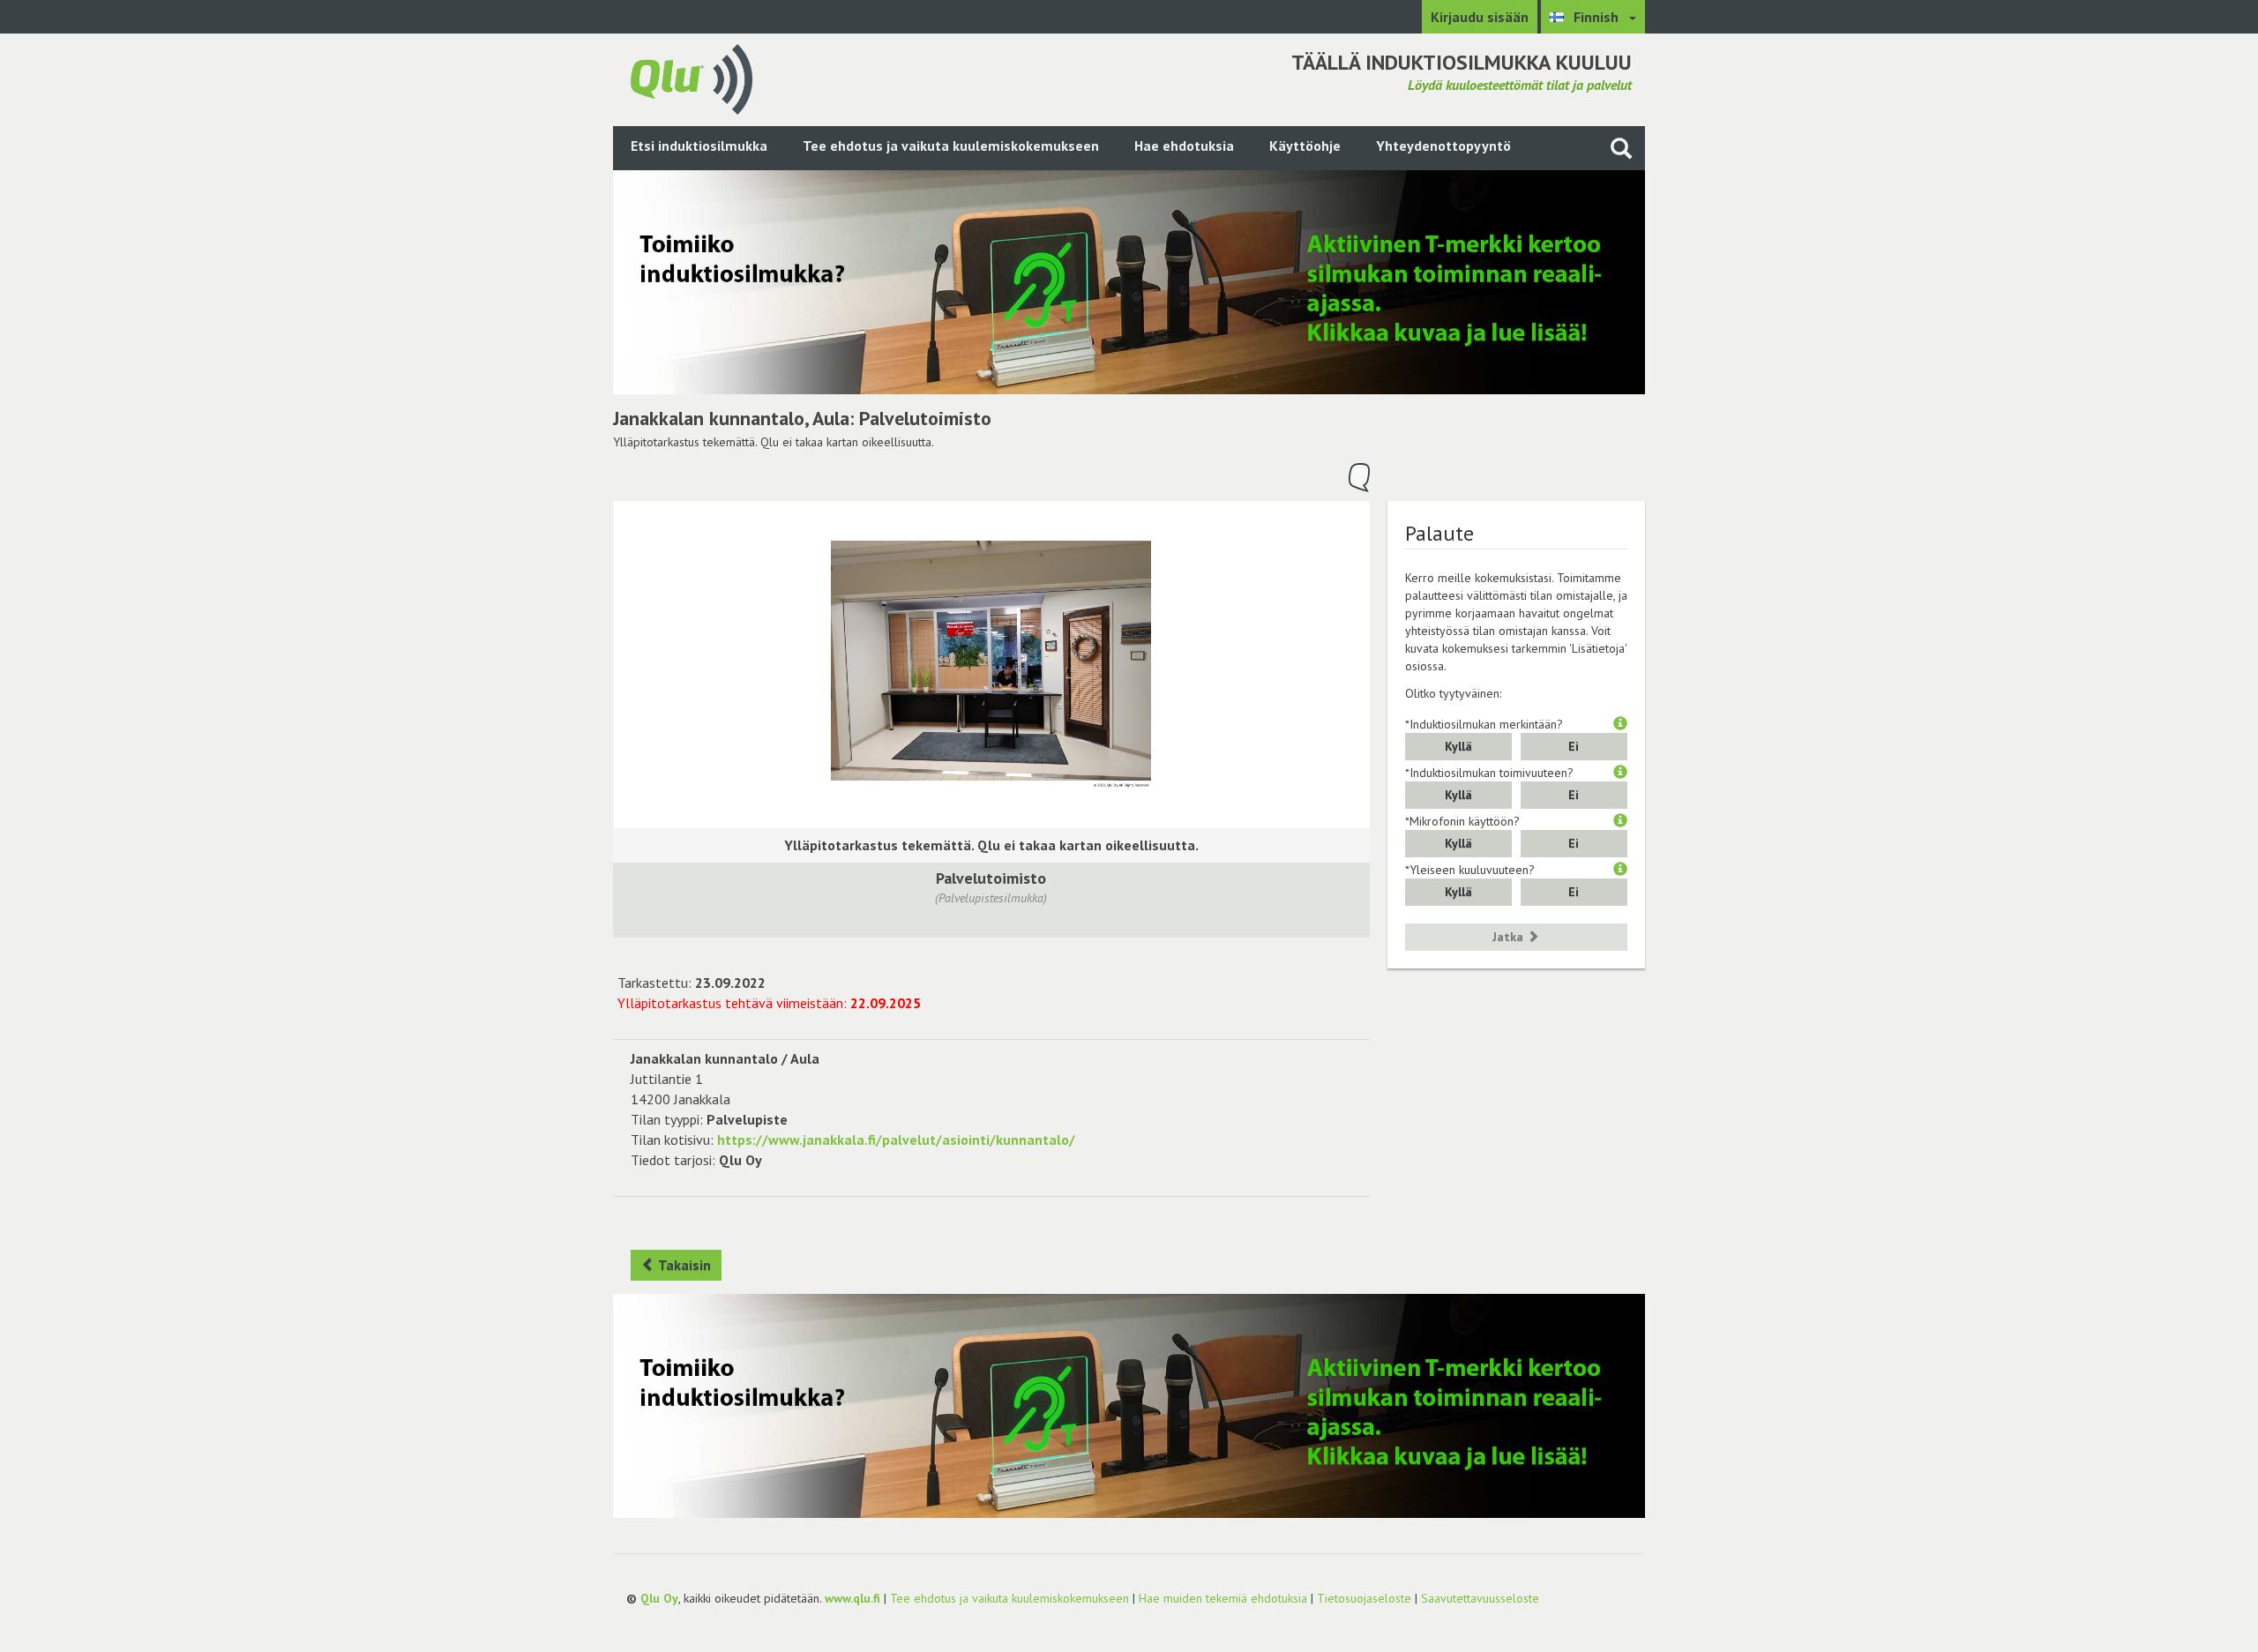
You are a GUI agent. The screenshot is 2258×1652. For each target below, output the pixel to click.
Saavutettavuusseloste (1480, 1598)
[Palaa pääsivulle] (692, 78)
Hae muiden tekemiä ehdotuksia (1223, 1598)
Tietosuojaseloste (1364, 1598)
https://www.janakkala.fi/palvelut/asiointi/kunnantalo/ (896, 1140)
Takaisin (683, 1265)
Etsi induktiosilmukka (699, 146)
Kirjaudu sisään (1480, 17)
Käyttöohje (1305, 146)
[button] (1620, 724)
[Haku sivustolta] (1621, 148)
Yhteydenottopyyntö (1443, 146)
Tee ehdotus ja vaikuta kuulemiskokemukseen (951, 146)
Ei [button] (1574, 746)
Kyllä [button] (1458, 746)
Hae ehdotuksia (1184, 146)
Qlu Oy (659, 1598)
